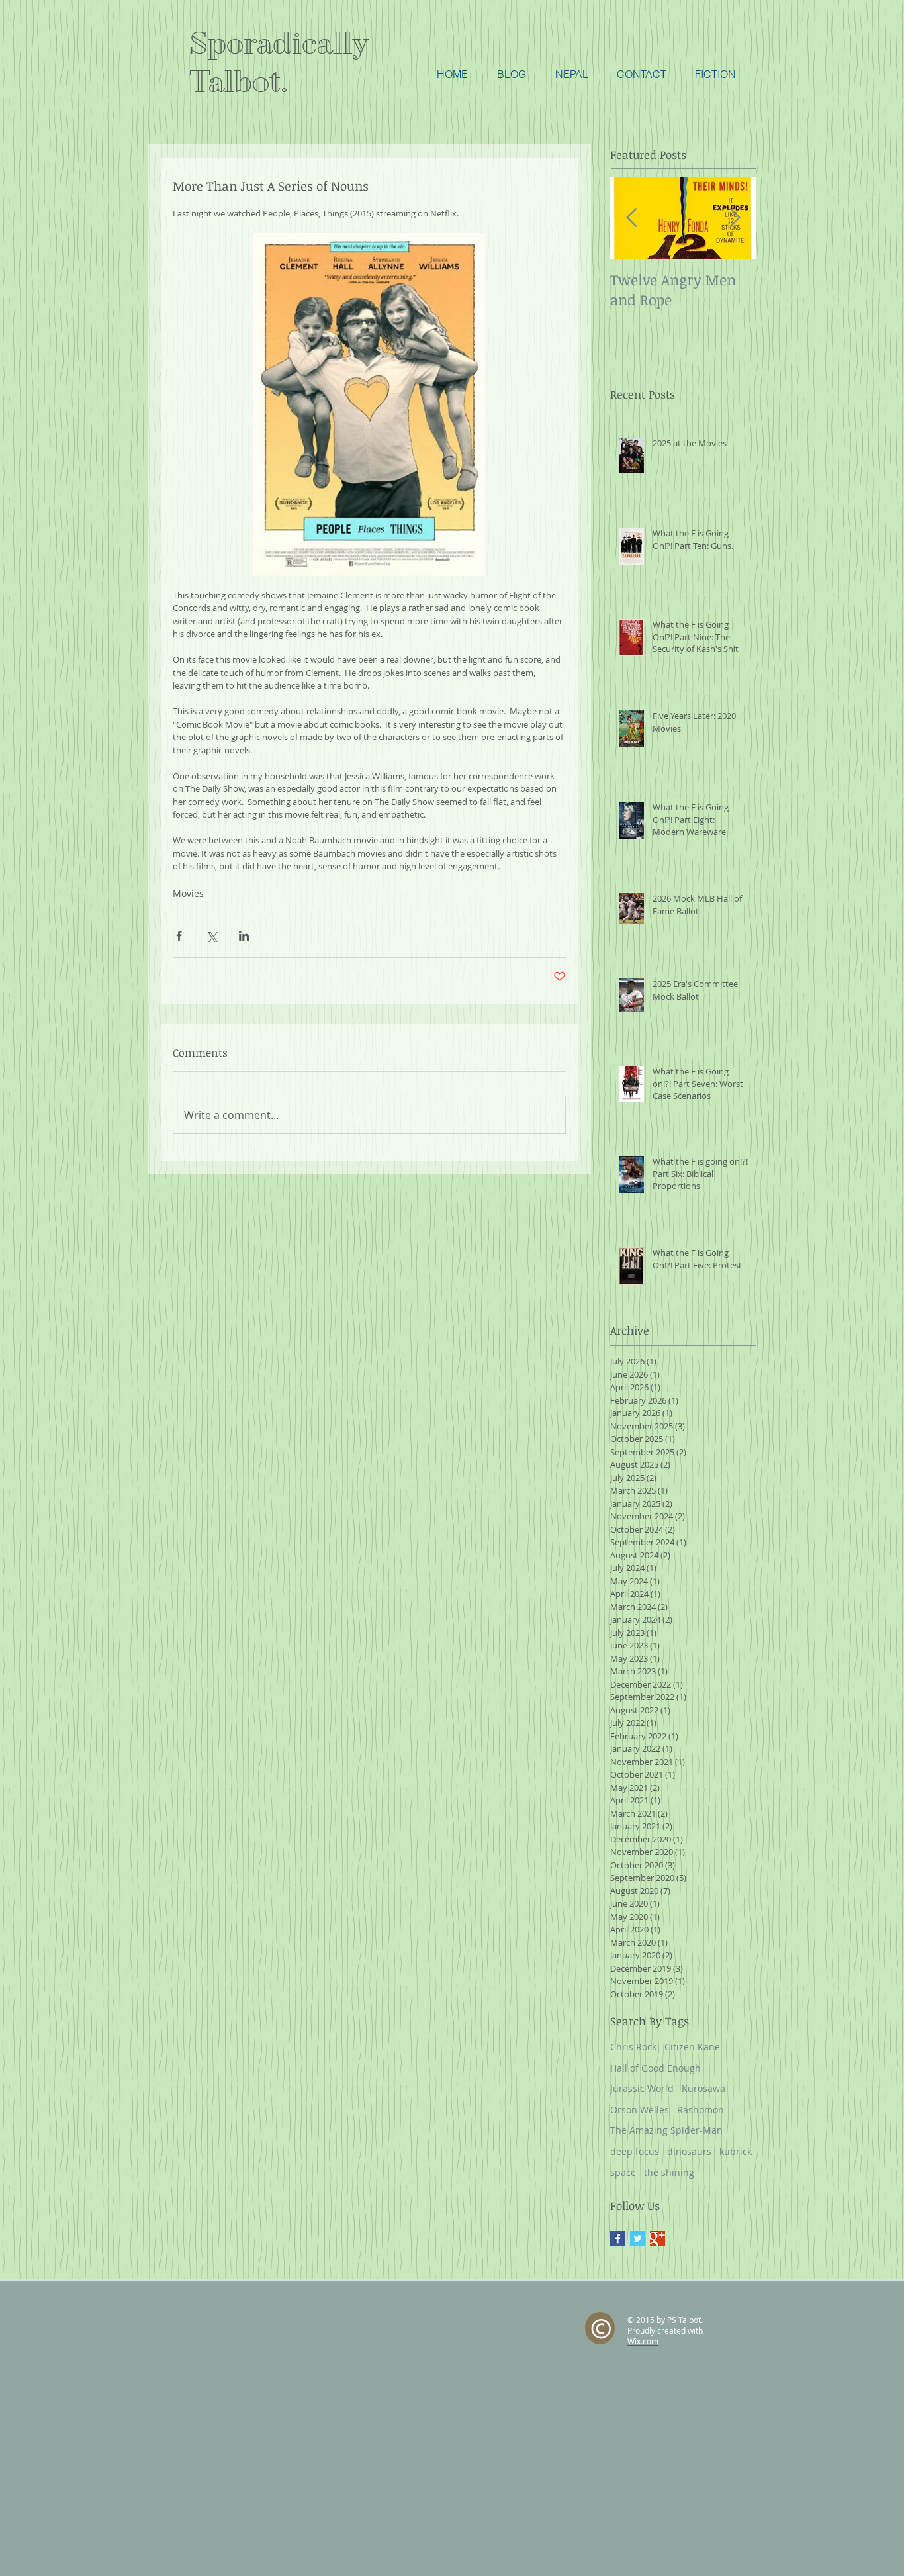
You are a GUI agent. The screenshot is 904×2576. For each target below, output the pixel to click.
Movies (188, 893)
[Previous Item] (631, 218)
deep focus (635, 2151)
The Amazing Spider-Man (666, 2130)
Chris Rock (633, 2047)
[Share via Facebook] (179, 936)
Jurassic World (642, 2088)
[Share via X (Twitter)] (211, 936)
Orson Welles (640, 2110)
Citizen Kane (692, 2047)
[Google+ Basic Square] (657, 2239)
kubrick (736, 2151)
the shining (669, 2172)
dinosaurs (689, 2151)
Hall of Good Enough (655, 2068)
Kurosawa (703, 2088)
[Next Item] (735, 218)
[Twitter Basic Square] (638, 2239)
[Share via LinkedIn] (244, 936)
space (623, 2172)
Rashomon (701, 2110)
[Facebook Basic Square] (618, 2239)
